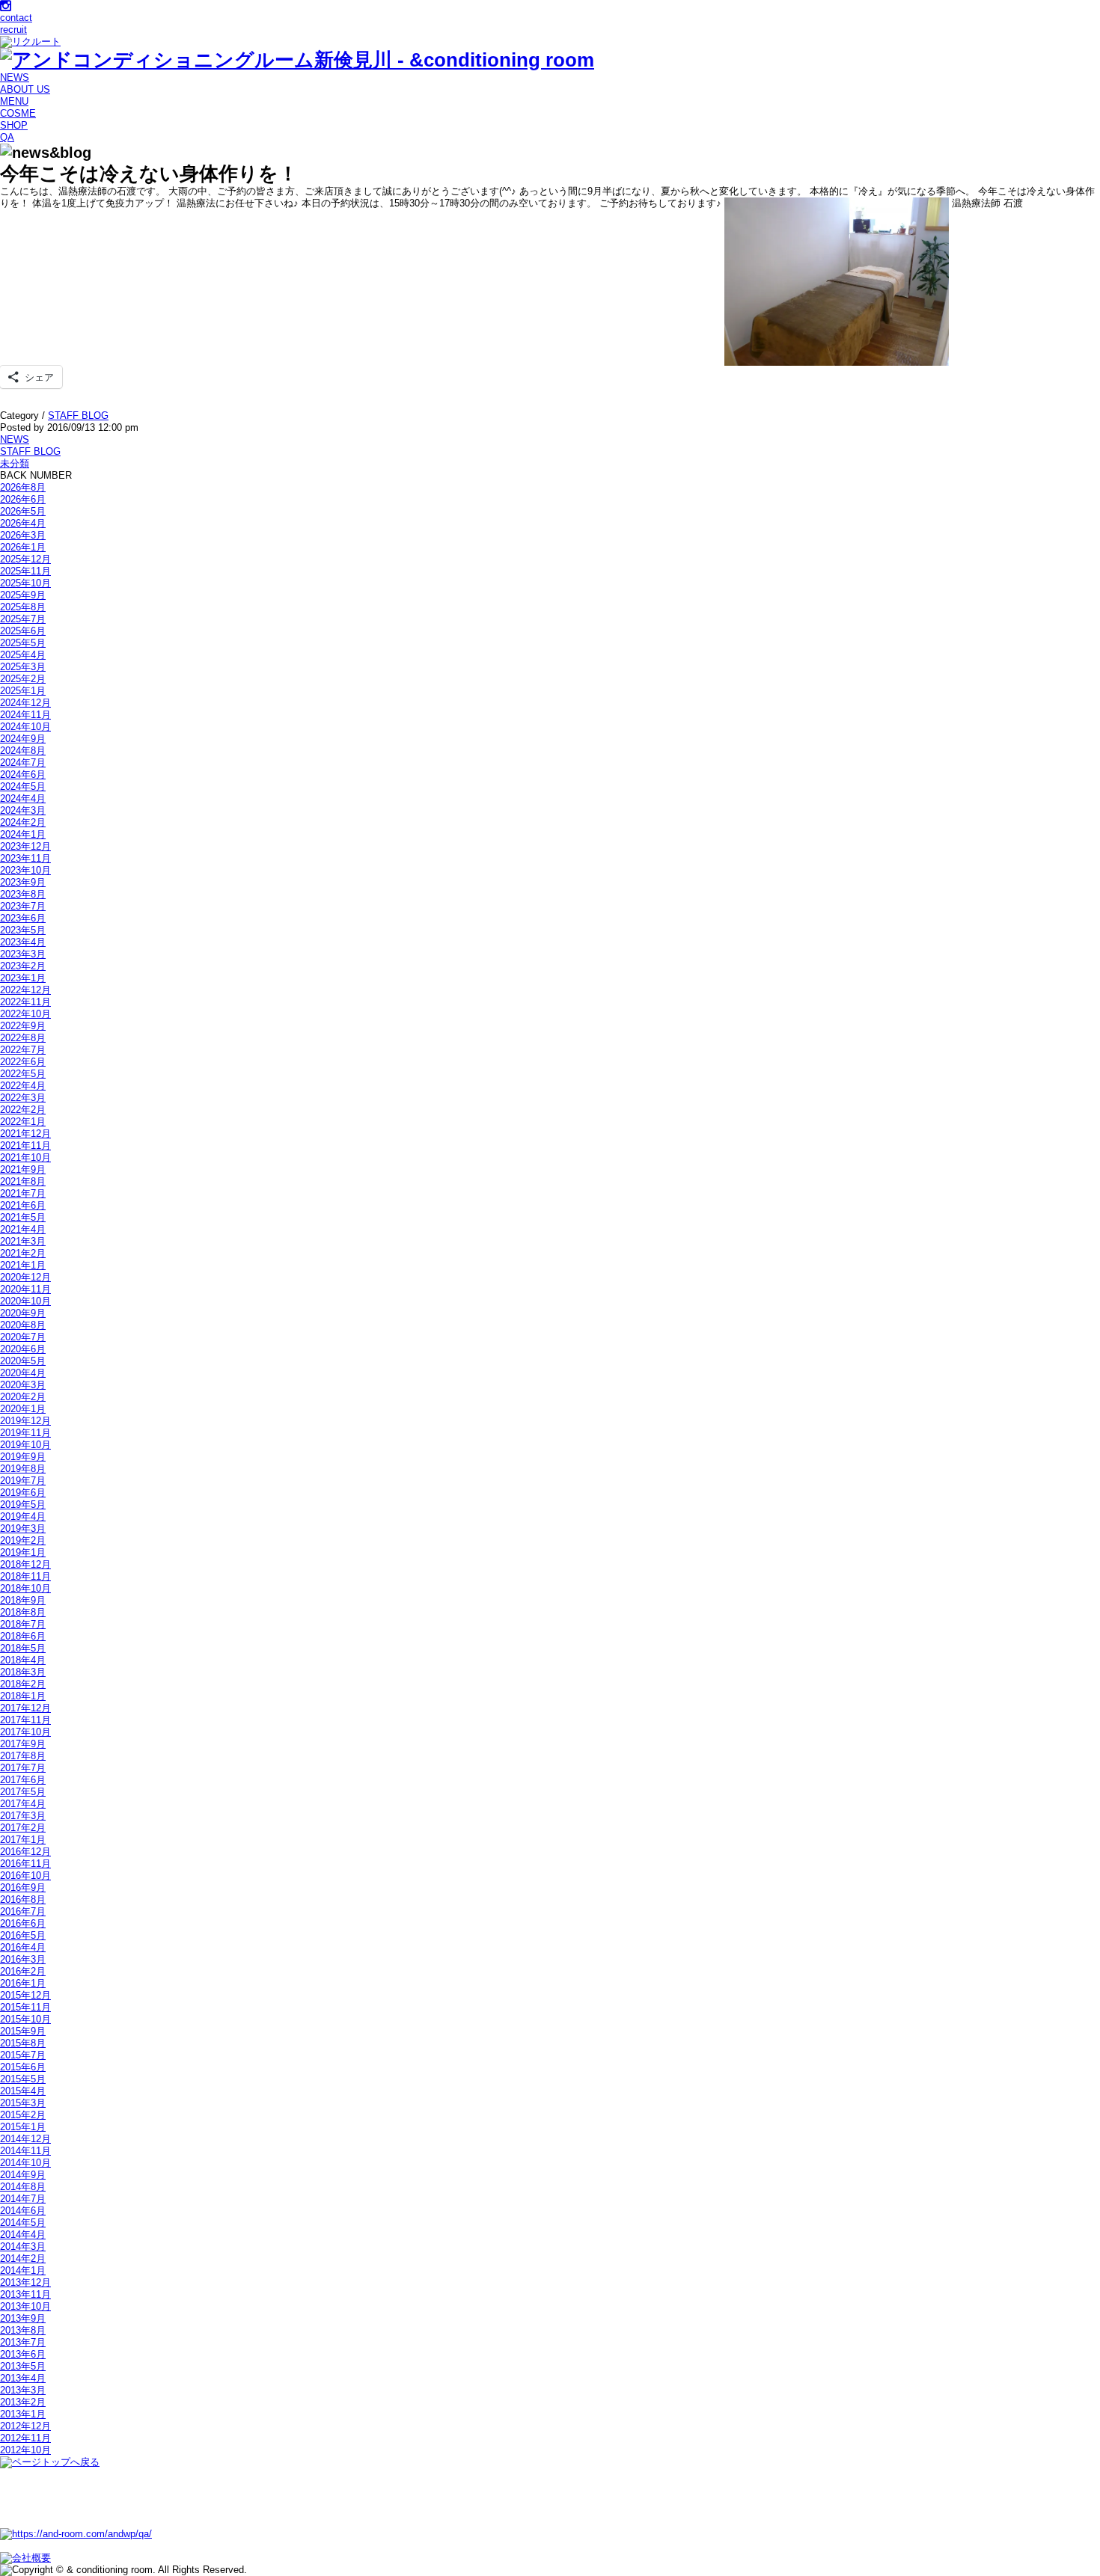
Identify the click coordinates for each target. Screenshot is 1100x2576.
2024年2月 (23, 822)
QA (7, 137)
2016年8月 (23, 1899)
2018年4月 (23, 1660)
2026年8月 (23, 487)
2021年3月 (23, 1241)
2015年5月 (23, 2079)
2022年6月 (23, 1062)
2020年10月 (25, 1301)
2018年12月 (25, 1564)
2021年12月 (25, 1134)
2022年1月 (23, 1122)
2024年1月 (23, 834)
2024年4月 (23, 798)
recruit (13, 30)
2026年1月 (23, 547)
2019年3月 (23, 1528)
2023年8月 (23, 894)
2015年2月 (23, 2115)
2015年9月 (23, 2031)
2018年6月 (23, 1636)
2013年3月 (23, 2390)
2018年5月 (23, 1648)
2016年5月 (23, 1935)
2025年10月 (25, 583)
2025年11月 (25, 571)
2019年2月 (23, 1540)
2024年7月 (23, 763)
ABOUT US (25, 89)
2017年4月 (23, 1804)
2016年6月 (23, 1923)
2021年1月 (23, 1265)
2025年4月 (23, 655)
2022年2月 (23, 1110)
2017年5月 (23, 1792)
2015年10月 (25, 2019)
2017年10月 (25, 1732)
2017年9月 (23, 1744)
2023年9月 (23, 882)
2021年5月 (23, 1217)
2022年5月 (23, 1074)
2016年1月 (23, 1983)
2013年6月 (23, 2354)
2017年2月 (23, 1828)
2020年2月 (23, 1397)
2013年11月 (25, 2294)
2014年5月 (23, 2223)
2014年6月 (23, 2211)
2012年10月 (25, 2450)
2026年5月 (23, 511)
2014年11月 (25, 2151)
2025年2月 (23, 679)
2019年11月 (25, 1433)
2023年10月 (25, 870)
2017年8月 (23, 1756)
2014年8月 (23, 2187)
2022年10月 (25, 1014)
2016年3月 (23, 1959)
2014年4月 (23, 2235)
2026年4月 (23, 523)
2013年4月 (23, 2378)
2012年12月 (25, 2426)
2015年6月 (23, 2067)
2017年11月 (25, 1720)
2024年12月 (25, 703)
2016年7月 (23, 1911)
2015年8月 (23, 2043)
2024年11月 (25, 715)
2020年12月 (25, 1277)
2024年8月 (23, 751)
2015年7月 (23, 2055)
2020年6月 (23, 1349)
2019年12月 (25, 1421)
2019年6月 (23, 1493)
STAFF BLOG (78, 415)
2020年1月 (23, 1409)
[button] (837, 282)
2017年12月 (25, 1708)
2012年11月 (25, 2438)
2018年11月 (25, 1576)
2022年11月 (25, 1002)
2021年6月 (23, 1205)
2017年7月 (23, 1768)
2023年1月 (23, 978)
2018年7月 (23, 1624)
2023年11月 (25, 858)
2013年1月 (23, 2414)
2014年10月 (25, 2163)
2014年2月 (23, 2258)
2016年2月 (23, 1971)
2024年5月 (23, 786)
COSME (18, 113)
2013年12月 (25, 2282)
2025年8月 (23, 607)
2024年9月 (23, 739)
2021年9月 (23, 1169)
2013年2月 (23, 2402)
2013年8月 (23, 2330)
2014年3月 (23, 2247)
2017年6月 (23, 1780)
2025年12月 (25, 559)
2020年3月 (23, 1385)
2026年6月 (23, 499)
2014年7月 (23, 2199)
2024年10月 (25, 727)
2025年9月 (23, 595)
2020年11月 (25, 1289)
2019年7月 (23, 1481)
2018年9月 (23, 1600)
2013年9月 (23, 2318)
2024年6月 (23, 775)
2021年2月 (23, 1253)
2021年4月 (23, 1229)
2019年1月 (23, 1552)
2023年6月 (23, 918)
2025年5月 (23, 643)
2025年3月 (23, 667)
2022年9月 (23, 1026)
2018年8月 (23, 1612)
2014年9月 (23, 2175)
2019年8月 (23, 1469)
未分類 (15, 463)
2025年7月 (23, 619)
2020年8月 (23, 1325)
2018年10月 (25, 1588)
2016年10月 (25, 1876)
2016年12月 (25, 1852)
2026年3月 (23, 535)
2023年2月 (23, 966)
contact (16, 18)
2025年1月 (23, 691)
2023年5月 (23, 930)
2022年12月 (25, 990)
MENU (14, 101)
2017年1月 (23, 1840)
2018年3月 (23, 1672)
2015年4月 (23, 2091)
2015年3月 (23, 2103)
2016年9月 (23, 1887)
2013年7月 (23, 2342)
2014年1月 (23, 2270)
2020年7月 (23, 1337)
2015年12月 (25, 1995)
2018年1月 (23, 1696)
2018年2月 (23, 1684)
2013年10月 (25, 2306)
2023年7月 (23, 906)
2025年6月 (23, 631)
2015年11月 (25, 2007)
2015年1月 (23, 2127)
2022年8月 (23, 1038)
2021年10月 (25, 1157)
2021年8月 (23, 1181)
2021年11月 (25, 1146)
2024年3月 (23, 810)
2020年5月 (23, 1361)
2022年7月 (23, 1050)
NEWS (15, 77)
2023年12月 (25, 846)
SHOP (14, 125)
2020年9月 (23, 1313)
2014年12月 (25, 2139)
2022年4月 (23, 1086)
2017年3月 (23, 1816)
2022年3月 (23, 1098)
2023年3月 (23, 954)
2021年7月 (23, 1193)
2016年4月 (23, 1947)
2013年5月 (23, 2366)
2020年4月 (23, 1373)
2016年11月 (25, 1864)
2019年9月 (23, 1457)
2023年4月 (23, 942)
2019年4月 (23, 1517)
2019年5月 (23, 1505)
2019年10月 (25, 1445)
